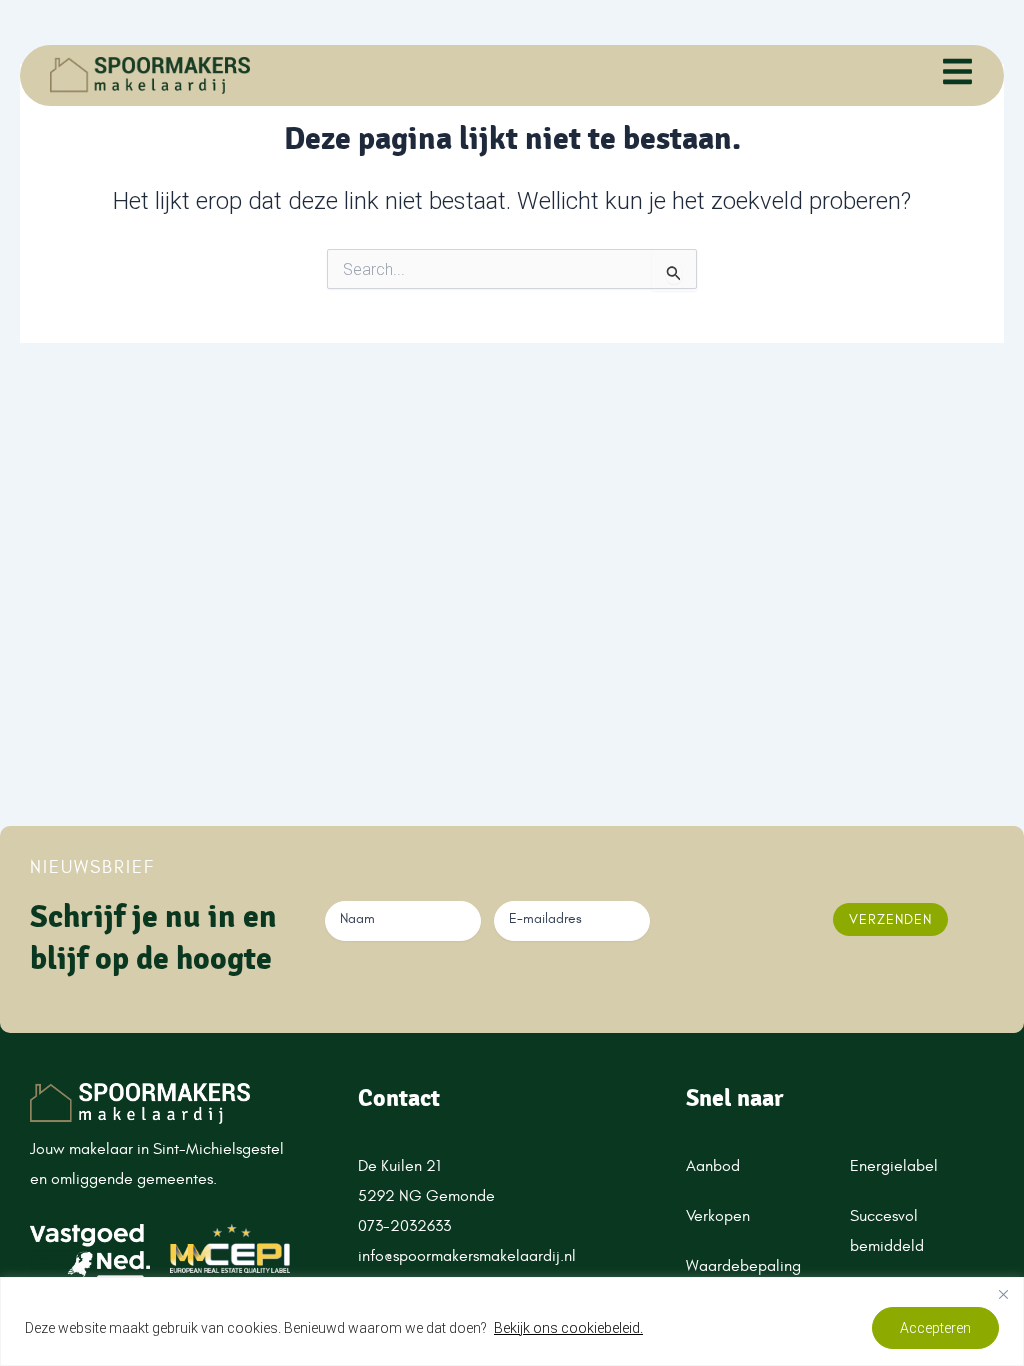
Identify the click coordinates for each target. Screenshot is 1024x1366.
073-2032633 (406, 1226)
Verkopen (718, 1216)
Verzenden (890, 919)
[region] (512, 1321)
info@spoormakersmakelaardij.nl (467, 1256)
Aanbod (713, 1166)
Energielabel (894, 1166)
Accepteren (935, 1328)
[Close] (1003, 1294)
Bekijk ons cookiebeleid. (568, 1328)
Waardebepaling (743, 1266)
